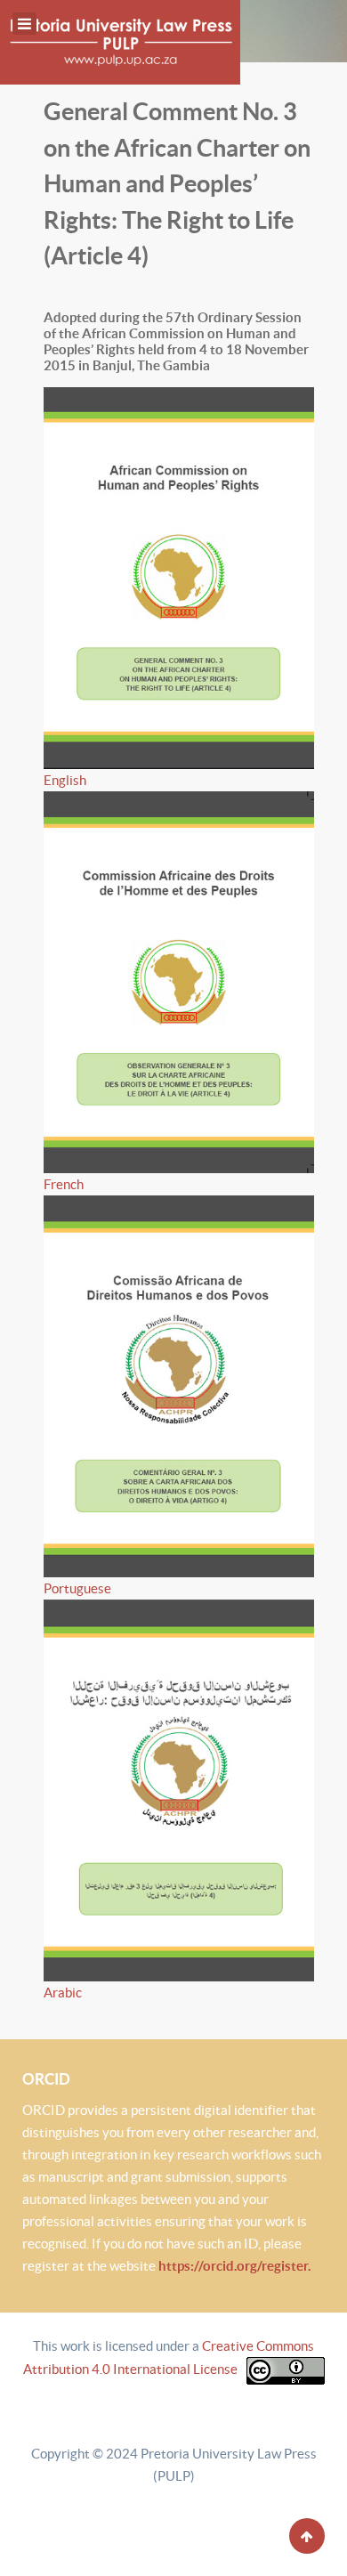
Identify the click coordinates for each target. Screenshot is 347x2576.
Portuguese (77, 1588)
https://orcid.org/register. (234, 2266)
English (65, 780)
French (64, 1184)
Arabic (63, 1993)
